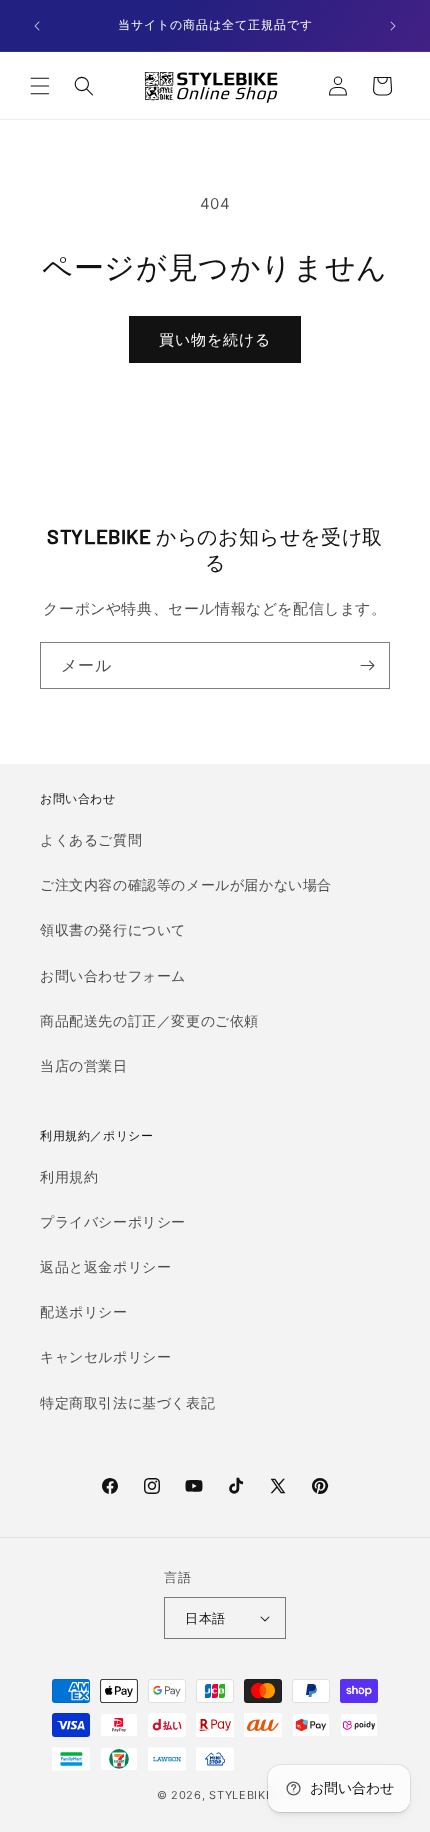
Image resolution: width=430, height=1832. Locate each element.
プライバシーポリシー (113, 1221)
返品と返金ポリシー (105, 1266)
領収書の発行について (113, 929)
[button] (40, 86)
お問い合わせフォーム (113, 975)
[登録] (367, 665)
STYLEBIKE (241, 1795)
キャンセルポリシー (105, 1356)
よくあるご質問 (91, 839)
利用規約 (69, 1176)
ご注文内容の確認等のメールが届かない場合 (186, 884)
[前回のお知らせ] (37, 26)
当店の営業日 (84, 1065)
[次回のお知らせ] (393, 26)
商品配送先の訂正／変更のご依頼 (149, 1020)
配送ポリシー (84, 1311)
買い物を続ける (215, 339)
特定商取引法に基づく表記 (127, 1402)
